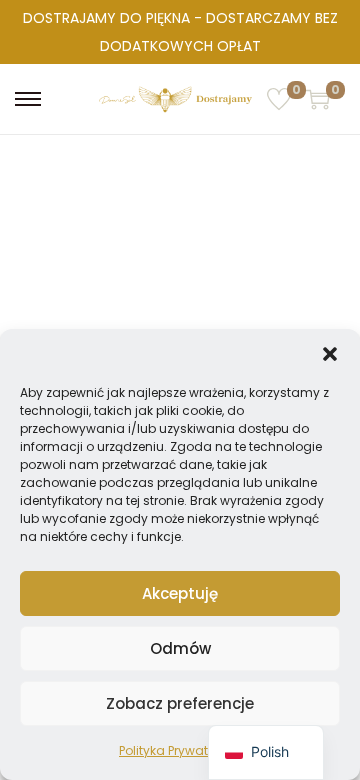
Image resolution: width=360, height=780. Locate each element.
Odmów (180, 648)
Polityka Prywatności (180, 750)
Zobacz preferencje (180, 703)
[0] (279, 99)
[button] (330, 354)
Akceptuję (180, 593)
